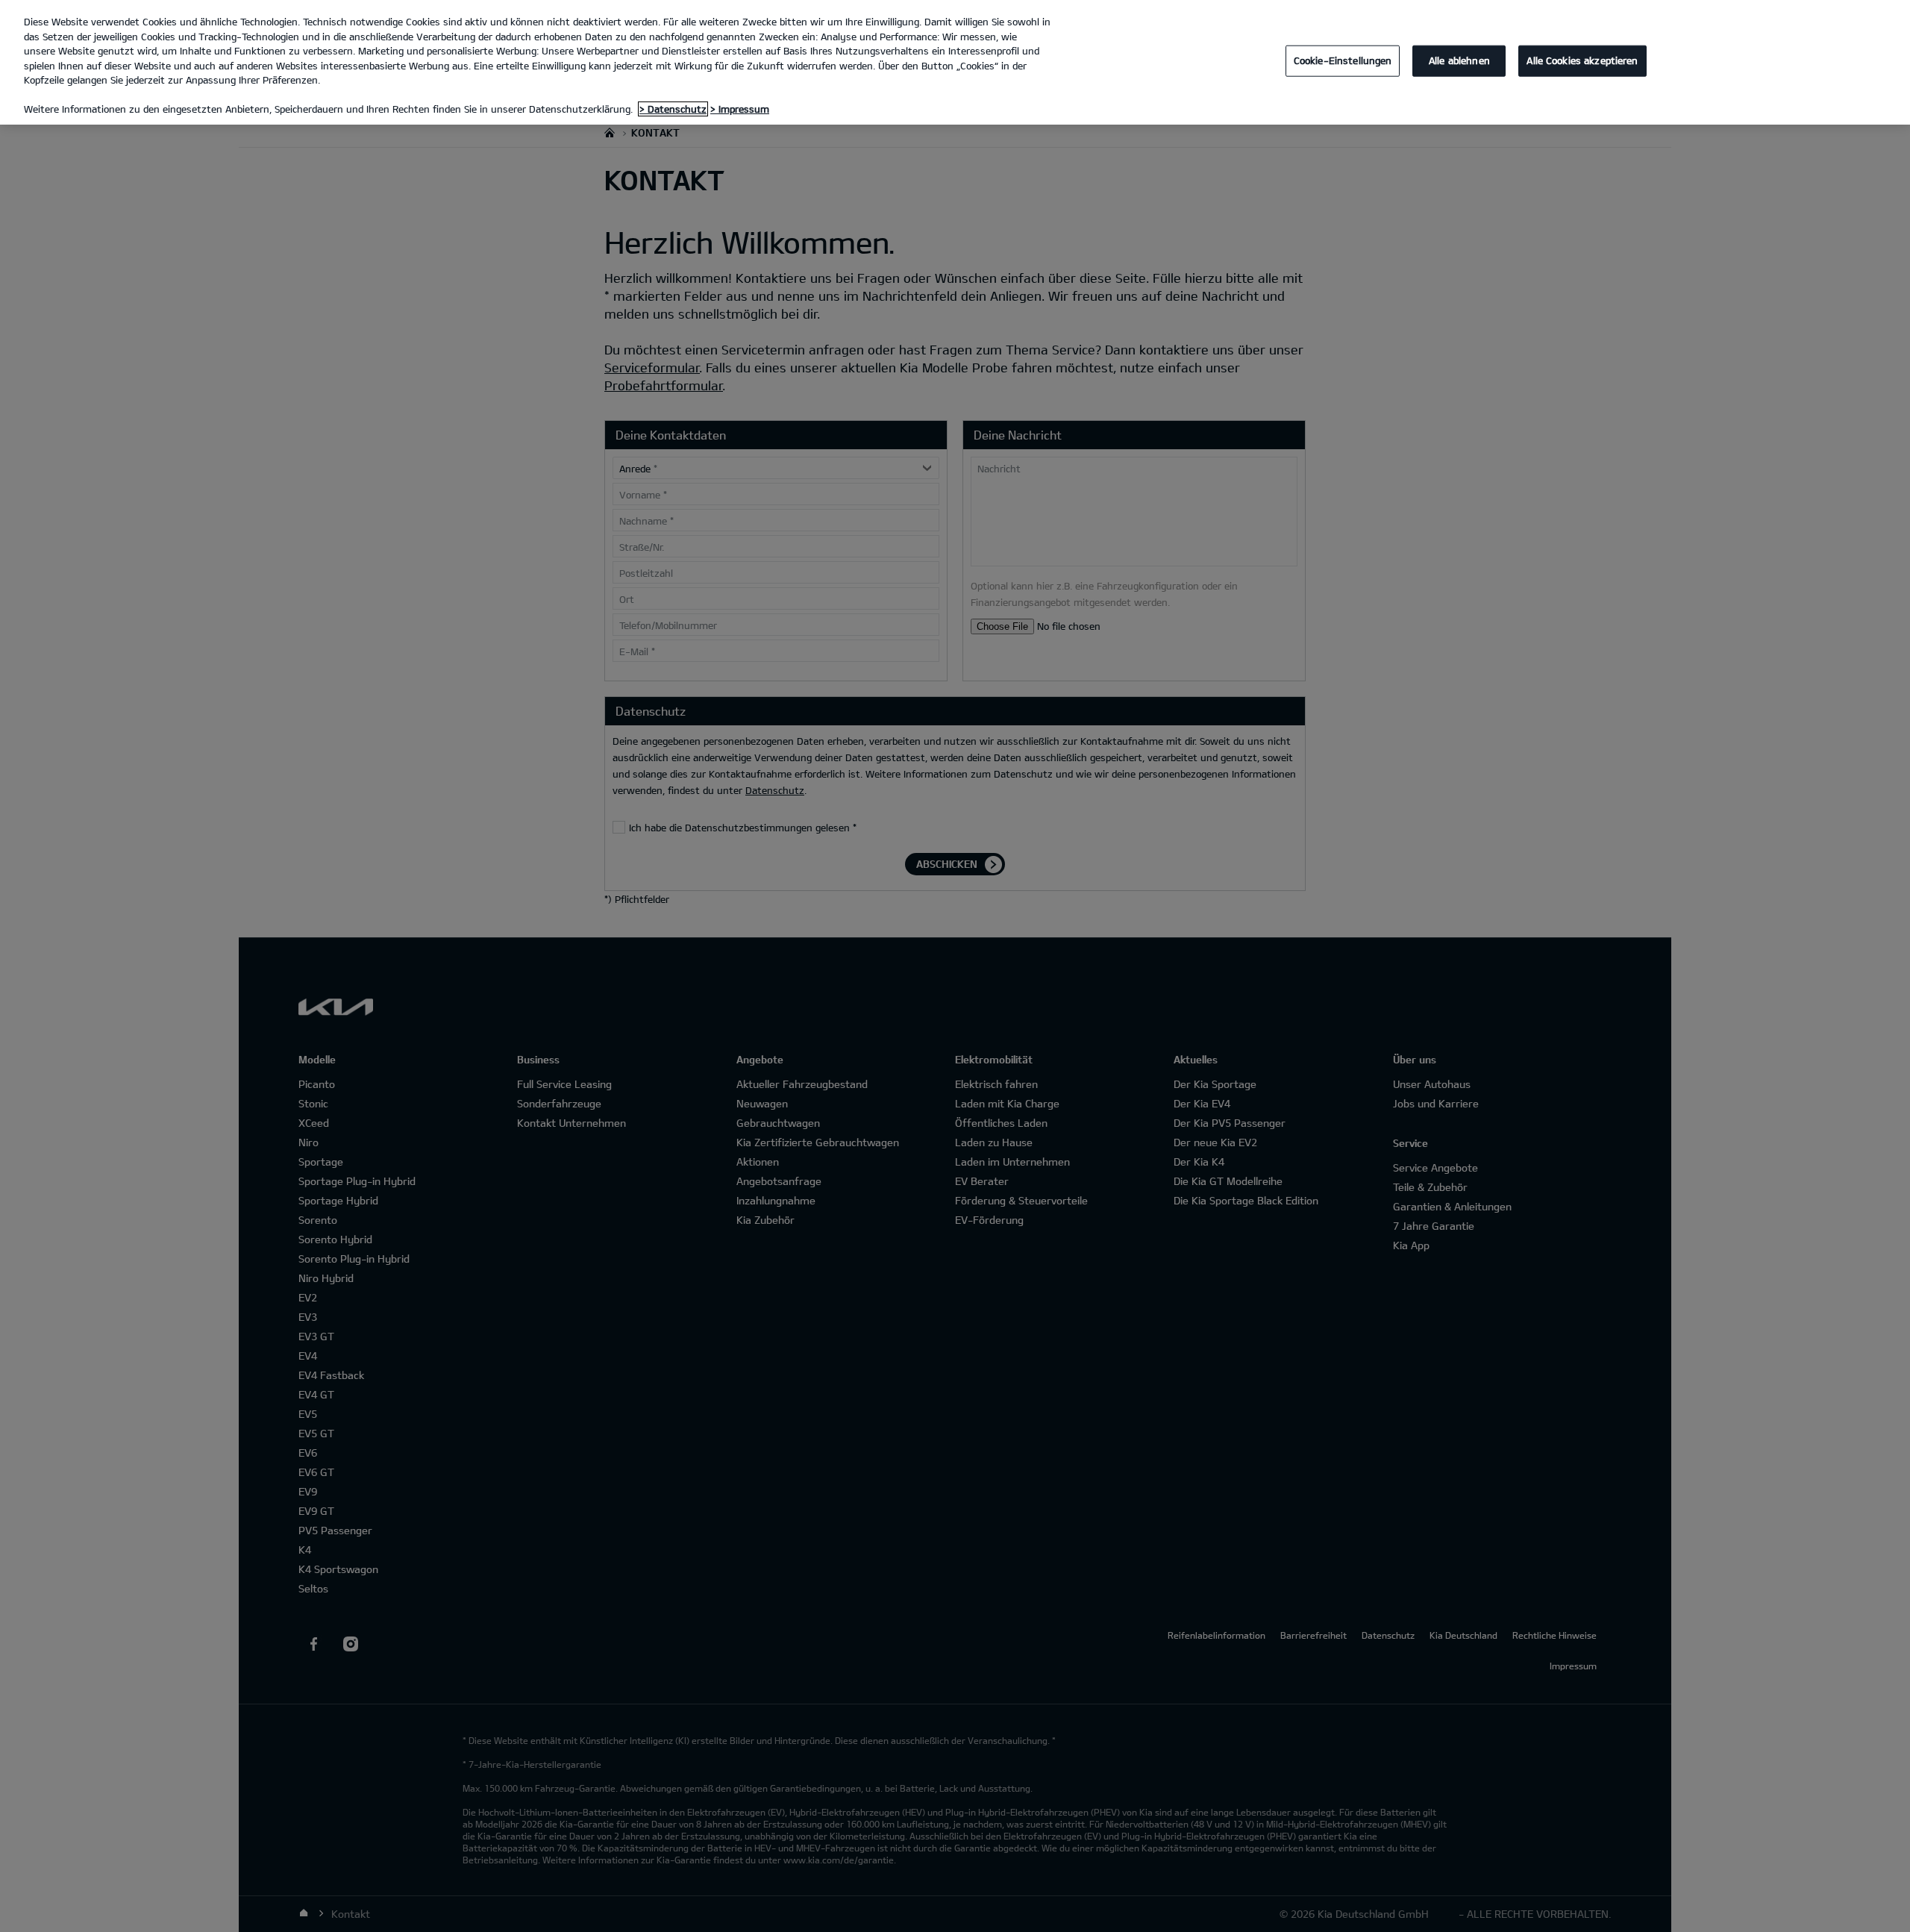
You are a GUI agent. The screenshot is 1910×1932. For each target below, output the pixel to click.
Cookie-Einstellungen (1343, 60)
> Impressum (740, 109)
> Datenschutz (673, 109)
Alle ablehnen (1459, 60)
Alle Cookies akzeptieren (1582, 60)
